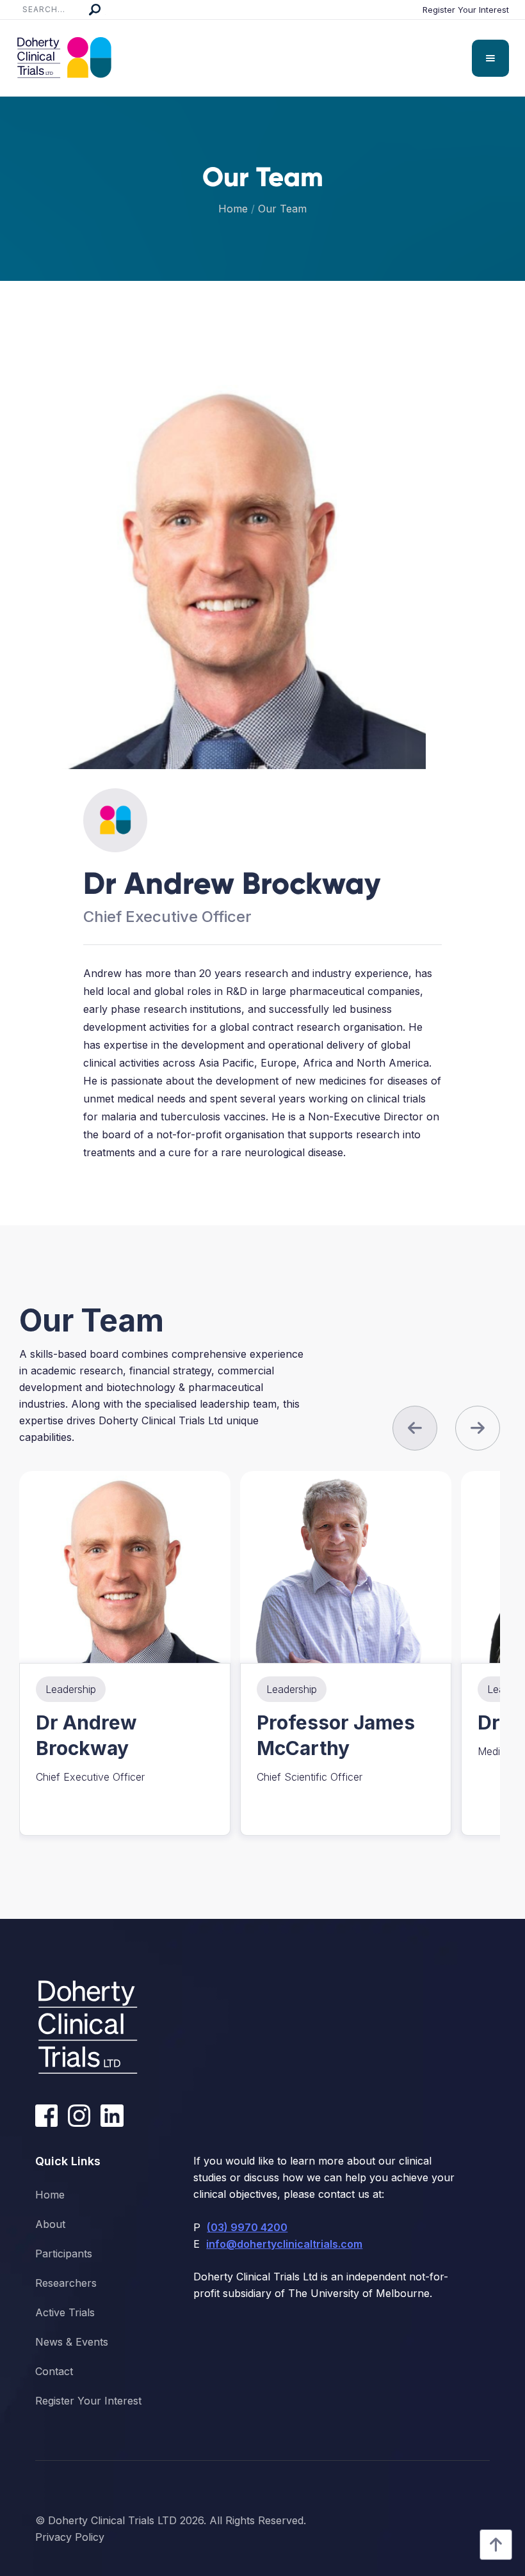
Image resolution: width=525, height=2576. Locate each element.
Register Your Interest (466, 10)
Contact (54, 2371)
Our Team (282, 209)
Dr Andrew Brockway (86, 1735)
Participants (64, 2254)
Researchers (66, 2283)
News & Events (72, 2342)
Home (233, 209)
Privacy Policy (70, 2537)
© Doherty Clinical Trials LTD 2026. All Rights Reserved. (171, 2520)
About (50, 2224)
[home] (64, 58)
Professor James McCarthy (336, 1735)
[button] (490, 58)
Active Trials (65, 2312)
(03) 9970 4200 (247, 2227)
